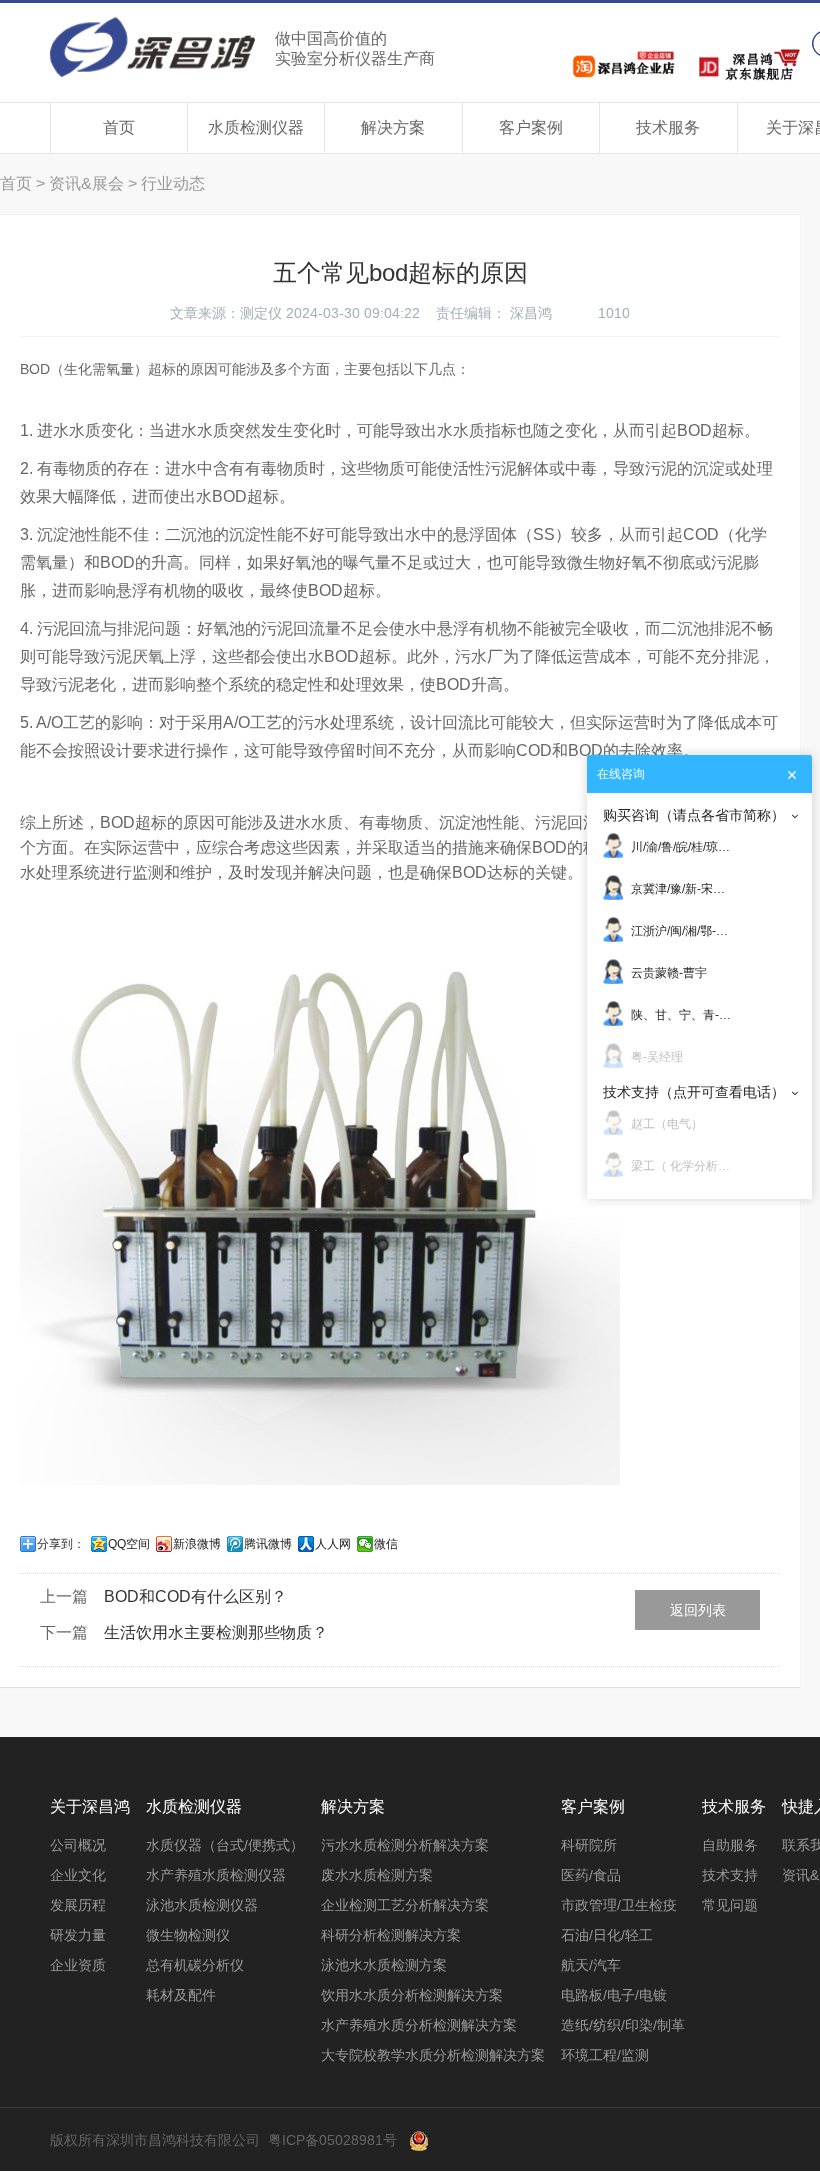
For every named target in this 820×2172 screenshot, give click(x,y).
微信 (386, 1544)
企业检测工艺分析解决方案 (405, 1905)
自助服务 (730, 1845)
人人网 (333, 1544)
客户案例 (531, 127)
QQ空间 (129, 1544)
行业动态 (173, 183)
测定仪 (261, 313)
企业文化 (78, 1875)
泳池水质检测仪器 (202, 1905)
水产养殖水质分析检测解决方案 (419, 2025)
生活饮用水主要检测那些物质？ (216, 1632)
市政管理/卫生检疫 (619, 1905)
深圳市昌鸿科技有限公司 (242, 47)
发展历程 (78, 1905)
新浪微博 (197, 1544)
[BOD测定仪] (320, 1183)
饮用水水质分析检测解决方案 (412, 1995)
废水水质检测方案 (377, 1875)
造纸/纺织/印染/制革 (623, 2025)
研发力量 (78, 1935)
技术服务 (668, 127)
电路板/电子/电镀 (614, 1995)
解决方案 (393, 127)
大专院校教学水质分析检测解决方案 (433, 2055)
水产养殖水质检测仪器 (216, 1875)
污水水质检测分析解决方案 (405, 1845)
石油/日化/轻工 (607, 1935)
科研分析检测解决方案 (391, 1935)
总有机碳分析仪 (195, 1965)
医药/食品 (591, 1875)
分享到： (61, 1544)
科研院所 (589, 1845)
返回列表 (698, 1610)
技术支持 (730, 1875)
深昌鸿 (533, 313)
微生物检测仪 (188, 1935)
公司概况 (78, 1845)
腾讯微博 (268, 1544)
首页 (119, 127)
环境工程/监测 (605, 2055)
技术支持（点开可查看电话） (694, 1092)
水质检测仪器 (256, 127)
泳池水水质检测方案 (384, 1965)
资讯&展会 (86, 183)
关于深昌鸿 (90, 1806)
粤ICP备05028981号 (332, 2140)
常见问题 (730, 1905)
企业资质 (78, 1965)
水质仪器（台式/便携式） (225, 1845)
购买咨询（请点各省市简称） (694, 815)
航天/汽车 (591, 1965)
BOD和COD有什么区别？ (195, 1596)
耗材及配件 (181, 1995)
